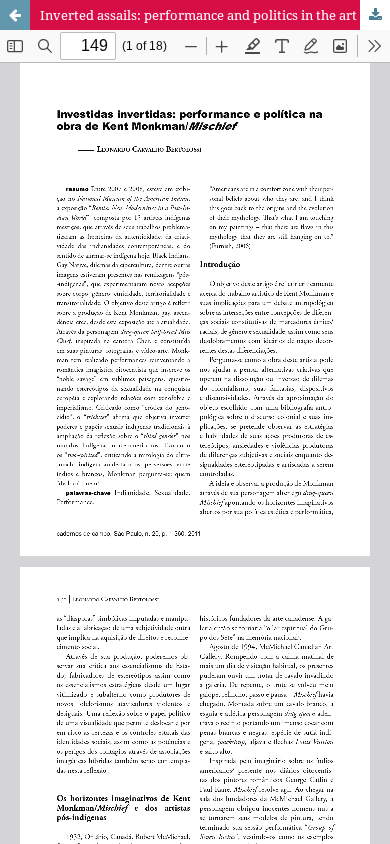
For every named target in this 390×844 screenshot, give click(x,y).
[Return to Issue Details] (15, 15)
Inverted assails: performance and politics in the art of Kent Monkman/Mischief (215, 15)
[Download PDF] (375, 15)
